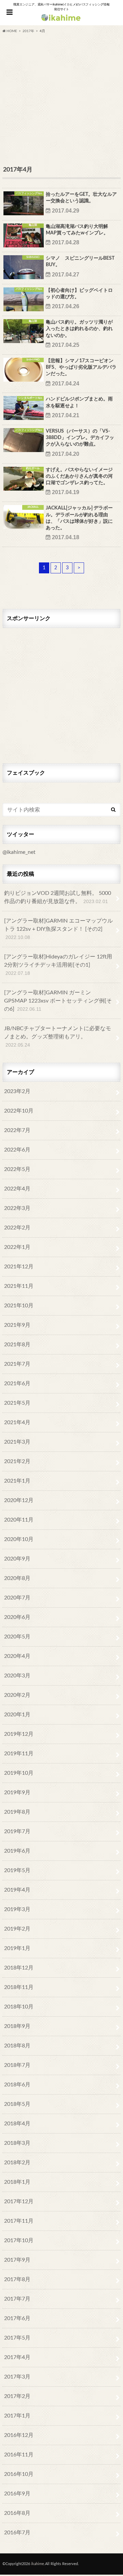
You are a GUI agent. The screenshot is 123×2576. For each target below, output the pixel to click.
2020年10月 (19, 1539)
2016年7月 (17, 2533)
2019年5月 (17, 1870)
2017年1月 (17, 2416)
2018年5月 (17, 2104)
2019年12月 (19, 1734)
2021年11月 (19, 1286)
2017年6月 (17, 2318)
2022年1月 (17, 1247)
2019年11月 (19, 1754)
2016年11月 (19, 2455)
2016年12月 (19, 2435)
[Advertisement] (61, 99)
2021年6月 (17, 1384)
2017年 (28, 31)
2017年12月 (19, 2202)
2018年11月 (19, 1987)
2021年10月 (19, 1306)
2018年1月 (17, 2182)
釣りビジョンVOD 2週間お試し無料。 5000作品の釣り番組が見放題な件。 (58, 897)
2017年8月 (17, 2279)
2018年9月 (17, 2026)
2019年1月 (17, 1948)
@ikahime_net (19, 852)
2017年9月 (17, 2260)
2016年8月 (17, 2513)
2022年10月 (19, 1111)
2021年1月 (17, 1481)
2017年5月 (17, 2338)
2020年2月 (17, 1695)
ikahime (38, 2564)
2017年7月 (17, 2299)
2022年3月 (17, 1208)
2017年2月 (17, 2396)
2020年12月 (19, 1500)
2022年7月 (17, 1130)
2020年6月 (17, 1617)
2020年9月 (17, 1559)
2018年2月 (17, 2163)
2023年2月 (17, 1091)
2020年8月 (17, 1578)
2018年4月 (17, 2124)
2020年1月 (17, 1715)
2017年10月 (19, 2240)
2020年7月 (17, 1598)
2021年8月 (17, 1345)
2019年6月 (17, 1851)
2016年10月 (19, 2474)
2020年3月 (17, 1676)
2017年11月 (19, 2221)
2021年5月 (17, 1403)
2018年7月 (17, 2065)
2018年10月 (19, 2007)
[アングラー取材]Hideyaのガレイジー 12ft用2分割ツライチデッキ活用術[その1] (58, 965)
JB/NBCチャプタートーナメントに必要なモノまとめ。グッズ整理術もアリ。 (58, 1037)
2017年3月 (17, 2377)
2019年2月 (17, 1929)
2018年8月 (17, 2046)
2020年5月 (17, 1637)
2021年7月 (17, 1364)
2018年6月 (17, 2085)
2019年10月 (19, 1773)
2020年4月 (17, 1656)
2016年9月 (17, 2494)
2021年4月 (17, 1422)
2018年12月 (19, 1968)
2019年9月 (17, 1793)
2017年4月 (17, 2357)
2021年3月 (17, 1442)
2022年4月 (17, 1189)
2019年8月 (17, 1812)
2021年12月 (19, 1267)
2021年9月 (17, 1325)
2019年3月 (17, 1909)
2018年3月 (17, 2143)
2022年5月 (17, 1169)
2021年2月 (17, 1461)
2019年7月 (17, 1831)
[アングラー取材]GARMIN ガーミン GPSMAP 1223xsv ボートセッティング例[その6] (58, 1001)
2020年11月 (19, 1520)
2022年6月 (17, 1150)
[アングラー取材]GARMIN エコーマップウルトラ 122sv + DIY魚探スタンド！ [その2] (58, 929)
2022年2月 (17, 1228)
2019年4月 (17, 1890)
